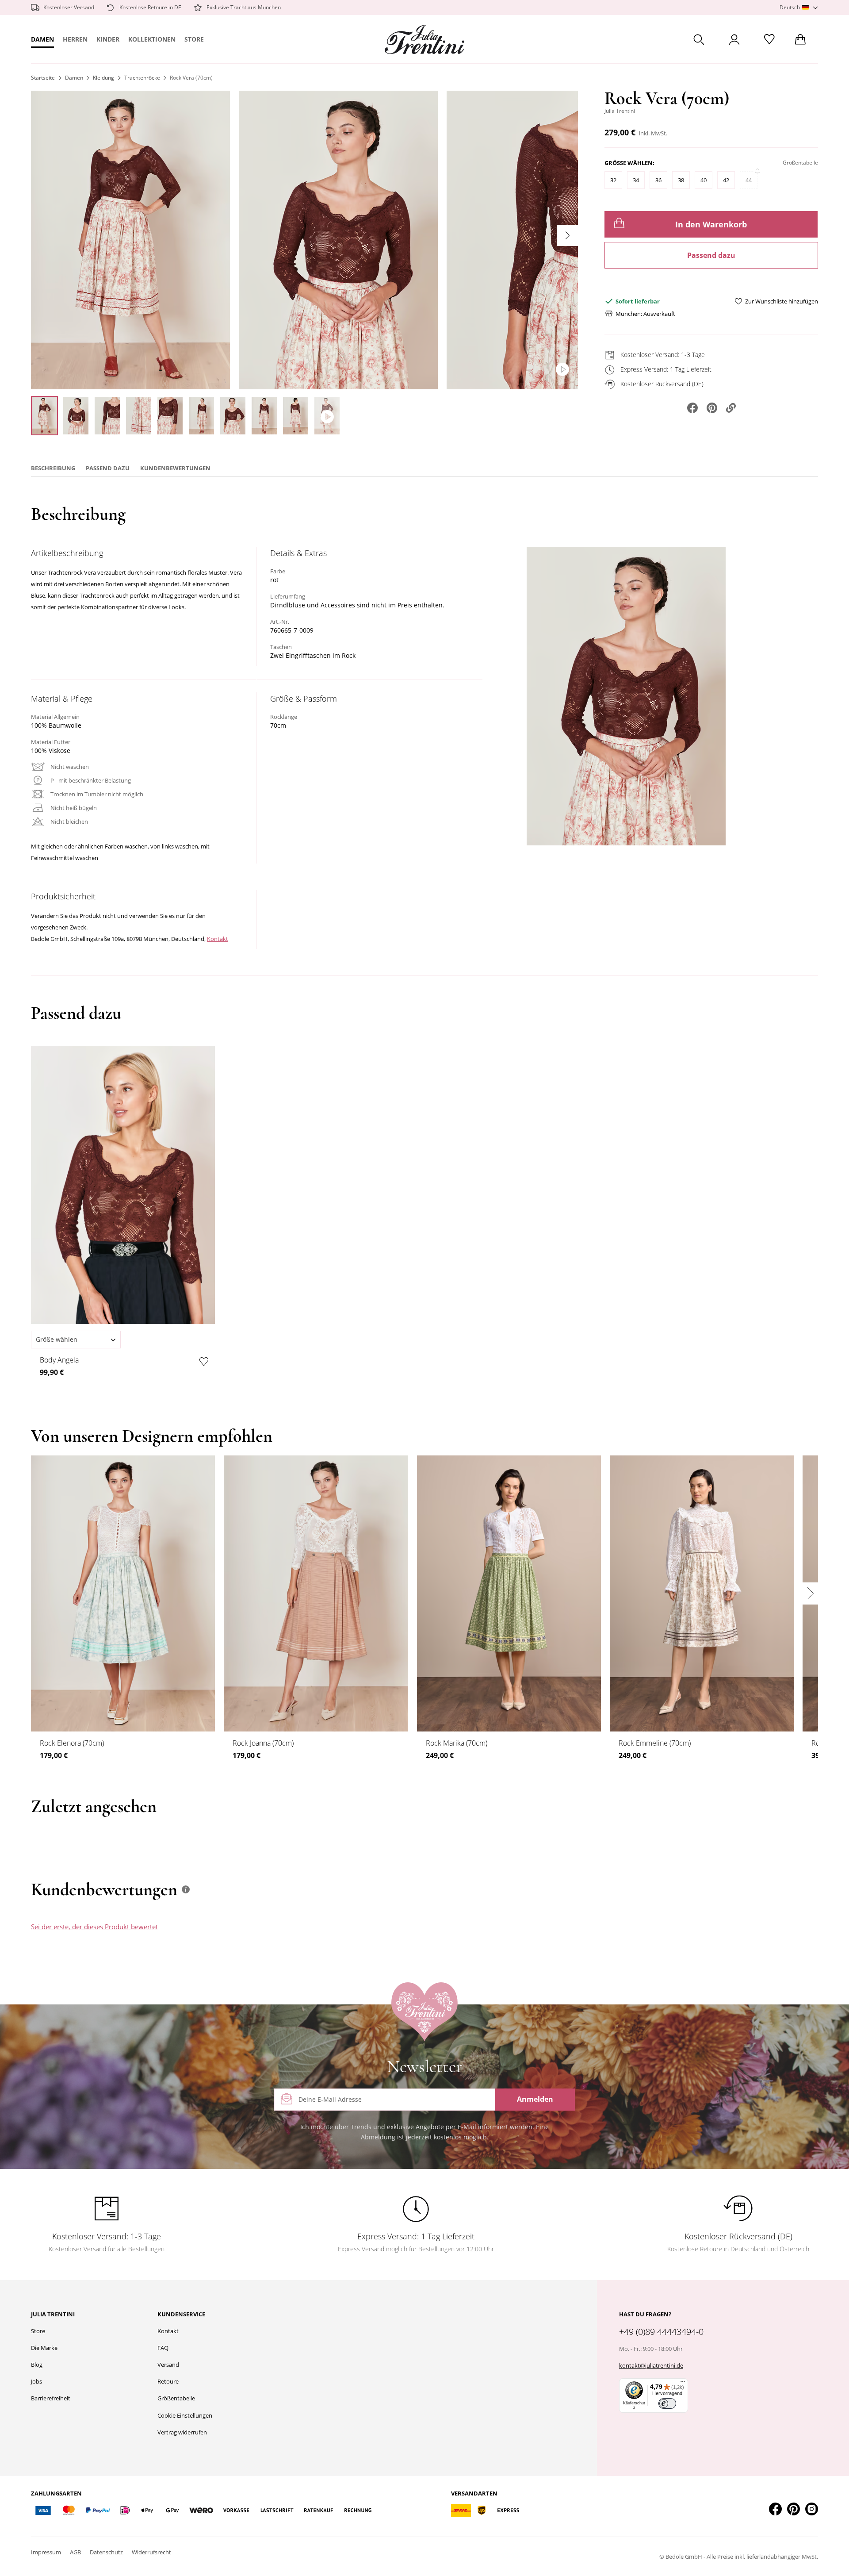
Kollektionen (152, 39)
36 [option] (658, 180)
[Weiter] (567, 235)
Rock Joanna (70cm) (263, 1743)
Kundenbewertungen (175, 468)
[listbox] (711, 184)
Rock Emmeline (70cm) (655, 1743)
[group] (711, 178)
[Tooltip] (186, 1889)
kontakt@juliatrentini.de (651, 2365)
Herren (75, 39)
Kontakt (218, 939)
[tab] (488, 1935)
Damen (42, 39)
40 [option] (704, 180)
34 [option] (636, 180)
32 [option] (613, 180)
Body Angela (59, 1360)
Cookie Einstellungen (185, 2415)
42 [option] (726, 180)
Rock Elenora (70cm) (72, 1743)
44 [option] (749, 180)
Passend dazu (711, 255)
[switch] (667, 2403)
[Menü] (683, 2384)
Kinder (108, 39)
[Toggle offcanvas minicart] (800, 39)
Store (194, 39)
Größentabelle (176, 2398)
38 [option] (681, 180)
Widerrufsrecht (151, 2552)
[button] (799, 8)
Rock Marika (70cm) (457, 1743)
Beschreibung (53, 468)
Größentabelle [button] (800, 163)
